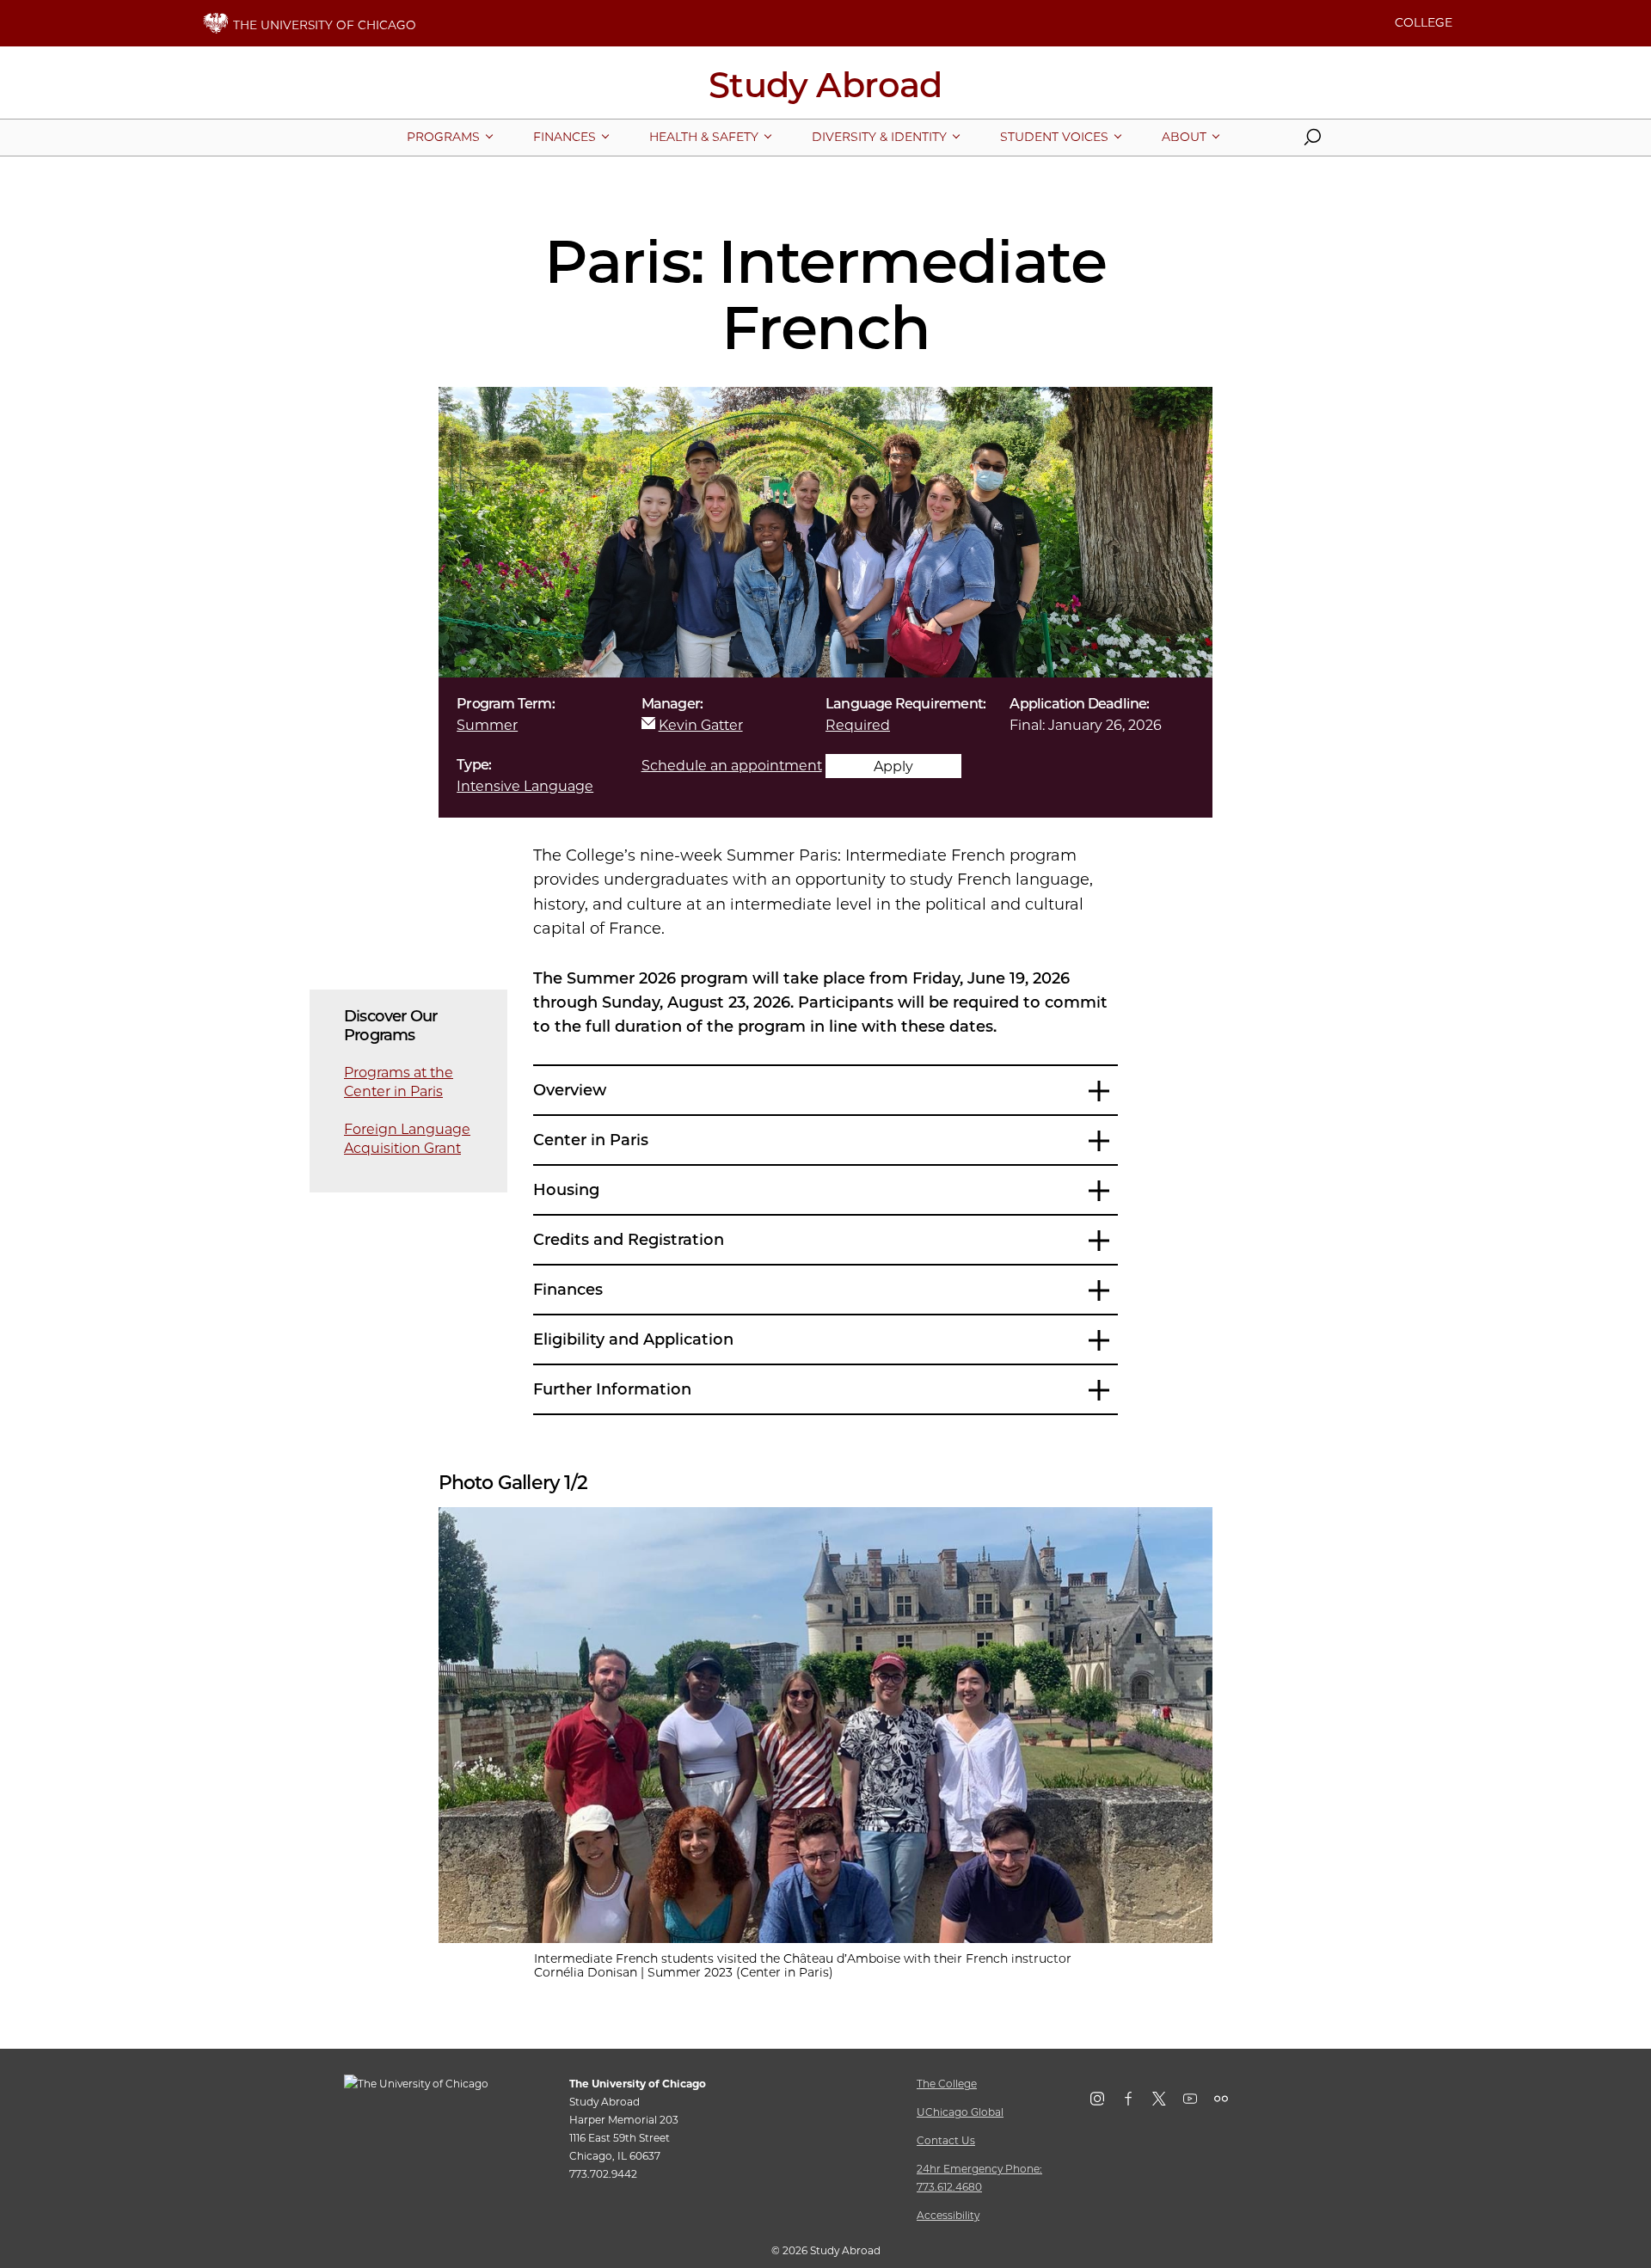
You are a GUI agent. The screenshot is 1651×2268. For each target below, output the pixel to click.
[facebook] (1137, 2102)
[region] (826, 1725)
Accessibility (948, 2215)
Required (858, 725)
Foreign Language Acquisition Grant (407, 1139)
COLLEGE (1424, 22)
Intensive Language (525, 786)
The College (947, 2084)
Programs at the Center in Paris (399, 1082)
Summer (487, 725)
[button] (1312, 141)
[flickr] (1230, 2102)
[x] (1168, 2102)
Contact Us (946, 2140)
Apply (893, 766)
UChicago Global (960, 2112)
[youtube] (1199, 2102)
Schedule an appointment (732, 766)
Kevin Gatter (701, 725)
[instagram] (1106, 2102)
